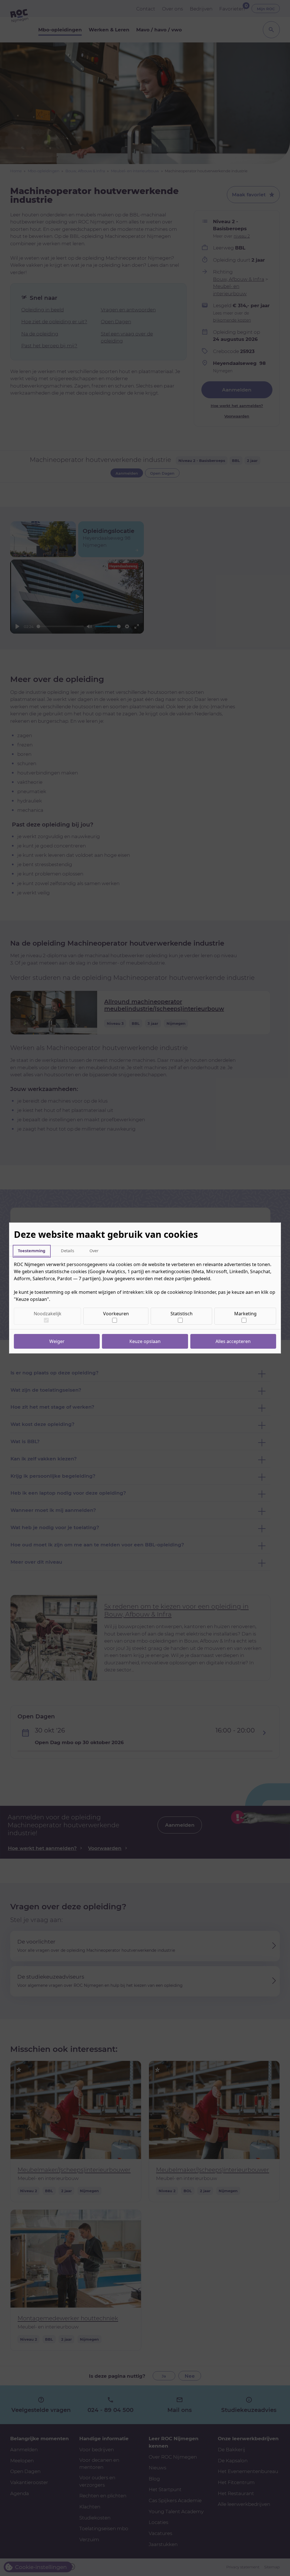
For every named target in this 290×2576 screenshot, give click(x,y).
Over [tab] (94, 1251)
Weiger (57, 1341)
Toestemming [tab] (32, 1251)
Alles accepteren (233, 1341)
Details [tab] (68, 1251)
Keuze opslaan (145, 1341)
